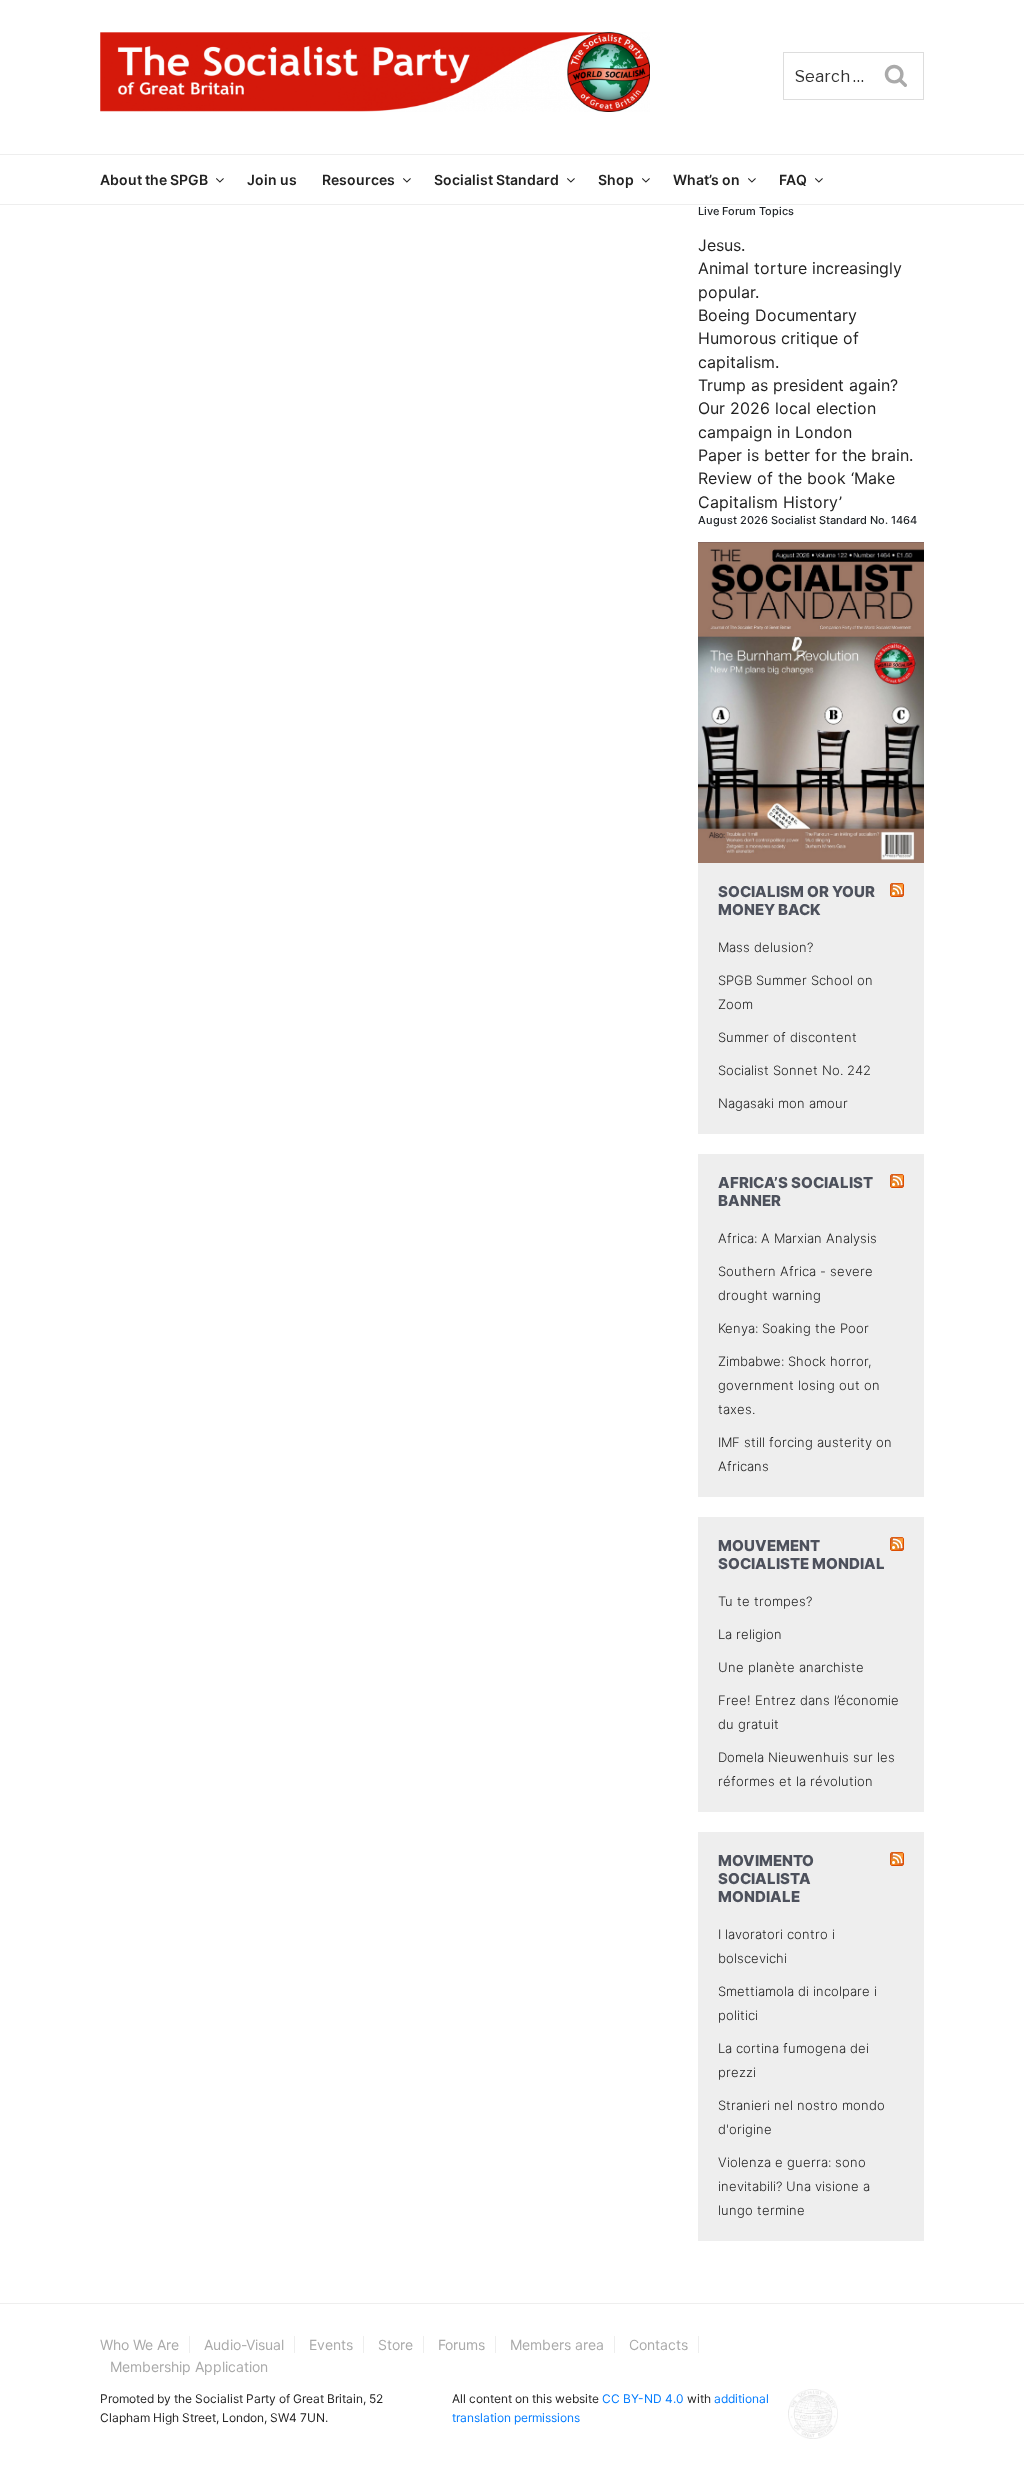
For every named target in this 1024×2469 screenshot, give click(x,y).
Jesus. (721, 245)
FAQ (793, 179)
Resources (358, 179)
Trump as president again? (798, 385)
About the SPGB (154, 179)
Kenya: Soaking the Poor (793, 1328)
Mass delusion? (765, 947)
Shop (616, 179)
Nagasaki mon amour (783, 1103)
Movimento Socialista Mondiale (766, 1878)
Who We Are (139, 2344)
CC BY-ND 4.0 (643, 2398)
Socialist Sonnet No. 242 (794, 1070)
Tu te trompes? (765, 1601)
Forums (461, 2344)
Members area (557, 2344)
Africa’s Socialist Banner (795, 1191)
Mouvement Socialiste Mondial (801, 1554)
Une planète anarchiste (791, 1667)
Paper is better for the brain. (805, 455)
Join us (272, 179)
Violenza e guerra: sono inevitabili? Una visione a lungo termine (794, 2186)
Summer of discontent (787, 1037)
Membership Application (189, 2366)
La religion (750, 1634)
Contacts (658, 2344)
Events (331, 2344)
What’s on (706, 179)
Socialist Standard (496, 179)
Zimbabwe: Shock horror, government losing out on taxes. (799, 1385)
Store (395, 2344)
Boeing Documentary (777, 315)
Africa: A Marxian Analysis (797, 1238)
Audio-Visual (244, 2344)
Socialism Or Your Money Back (796, 900)
